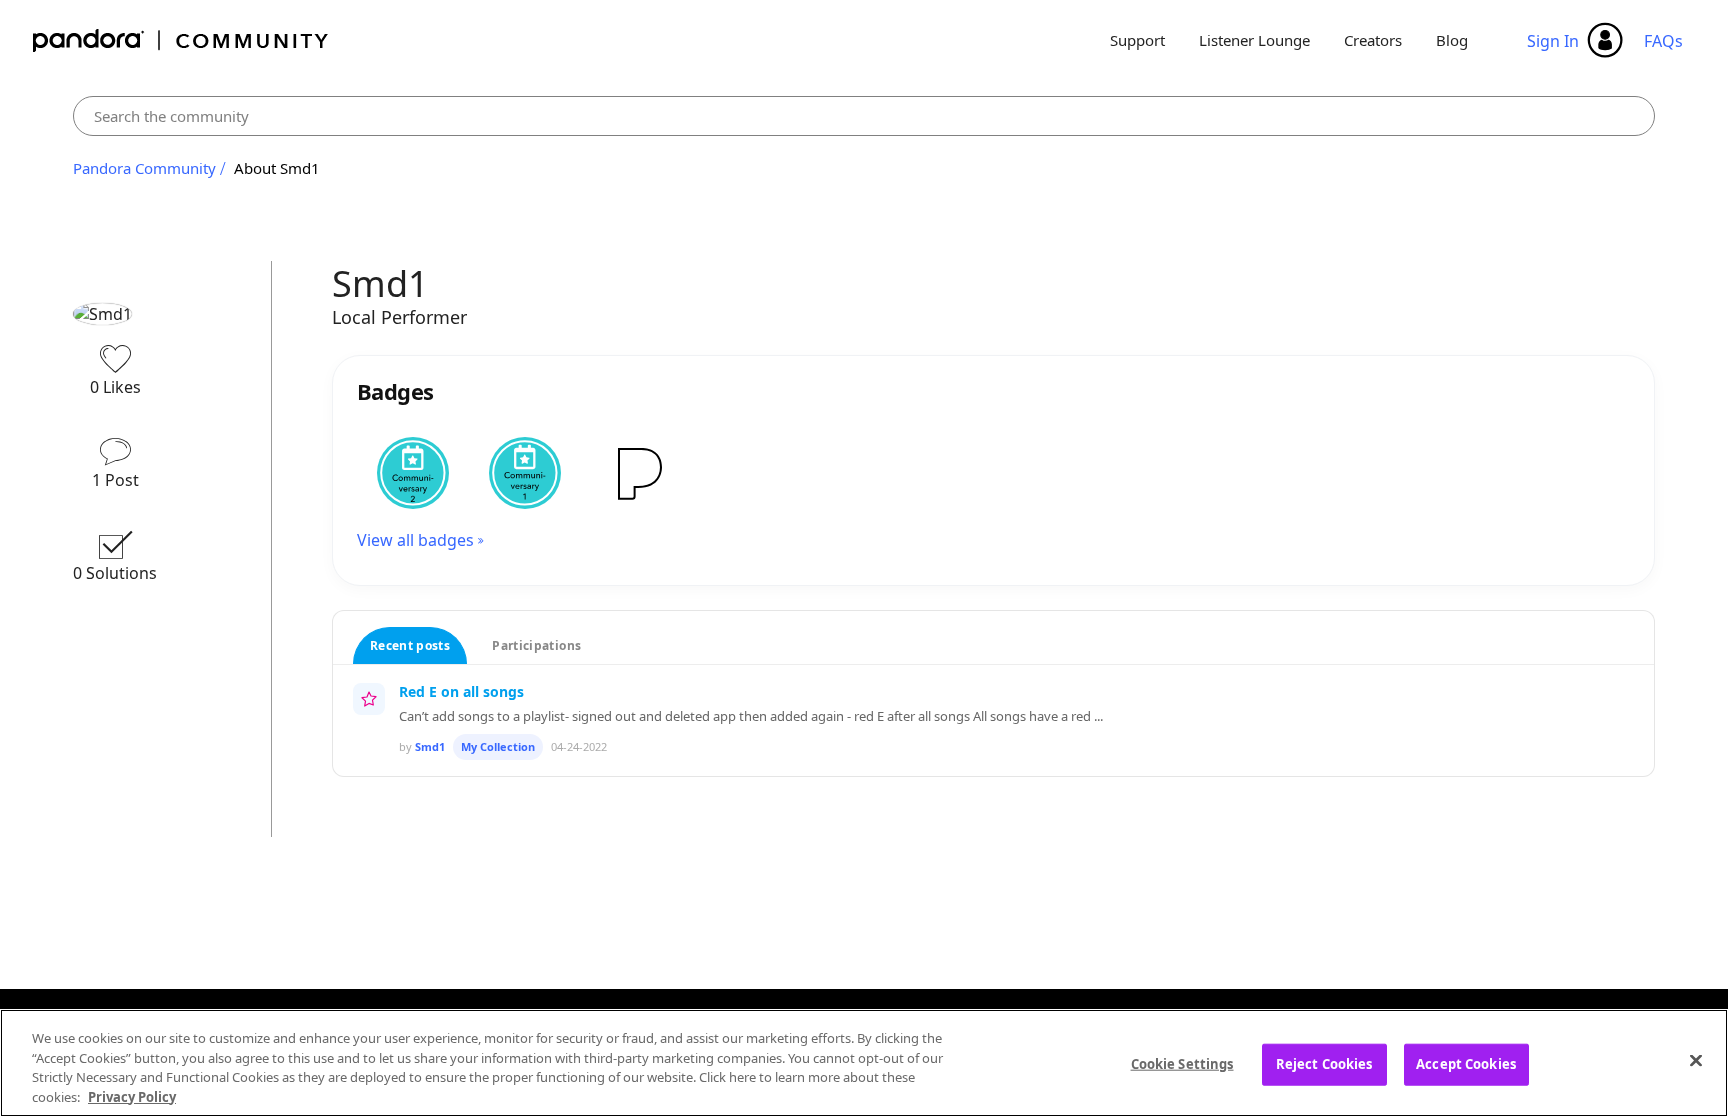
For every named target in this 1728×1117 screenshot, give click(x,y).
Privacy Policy (132, 1096)
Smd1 (430, 746)
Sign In (1553, 41)
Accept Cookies (1466, 1064)
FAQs (1663, 41)
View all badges (415, 540)
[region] (864, 1063)
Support (1137, 40)
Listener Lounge (1254, 40)
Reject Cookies (1324, 1064)
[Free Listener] (637, 473)
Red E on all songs (461, 691)
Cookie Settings (1182, 1064)
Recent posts (410, 645)
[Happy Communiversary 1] (525, 473)
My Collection (498, 746)
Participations (536, 645)
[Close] (1696, 1060)
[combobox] (864, 116)
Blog (1452, 40)
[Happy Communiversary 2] (413, 473)
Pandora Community (181, 40)
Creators (1373, 40)
